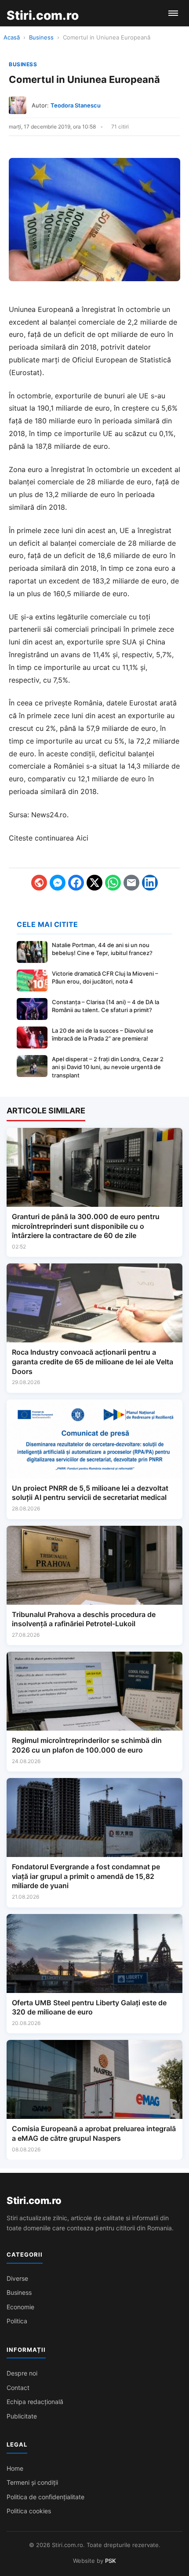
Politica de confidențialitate (45, 2497)
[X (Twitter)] (94, 883)
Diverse (17, 2278)
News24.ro (49, 815)
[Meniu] (173, 13)
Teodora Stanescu (76, 105)
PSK (111, 2561)
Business (41, 37)
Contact (18, 2388)
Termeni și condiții (32, 2482)
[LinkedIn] (150, 883)
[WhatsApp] (113, 883)
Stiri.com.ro (34, 2200)
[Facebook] (76, 883)
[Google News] (39, 883)
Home (15, 2468)
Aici (82, 838)
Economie (20, 2307)
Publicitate (22, 2416)
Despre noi (22, 2373)
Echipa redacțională (35, 2402)
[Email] (131, 883)
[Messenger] (58, 883)
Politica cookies (29, 2511)
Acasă (12, 37)
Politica (17, 2321)
